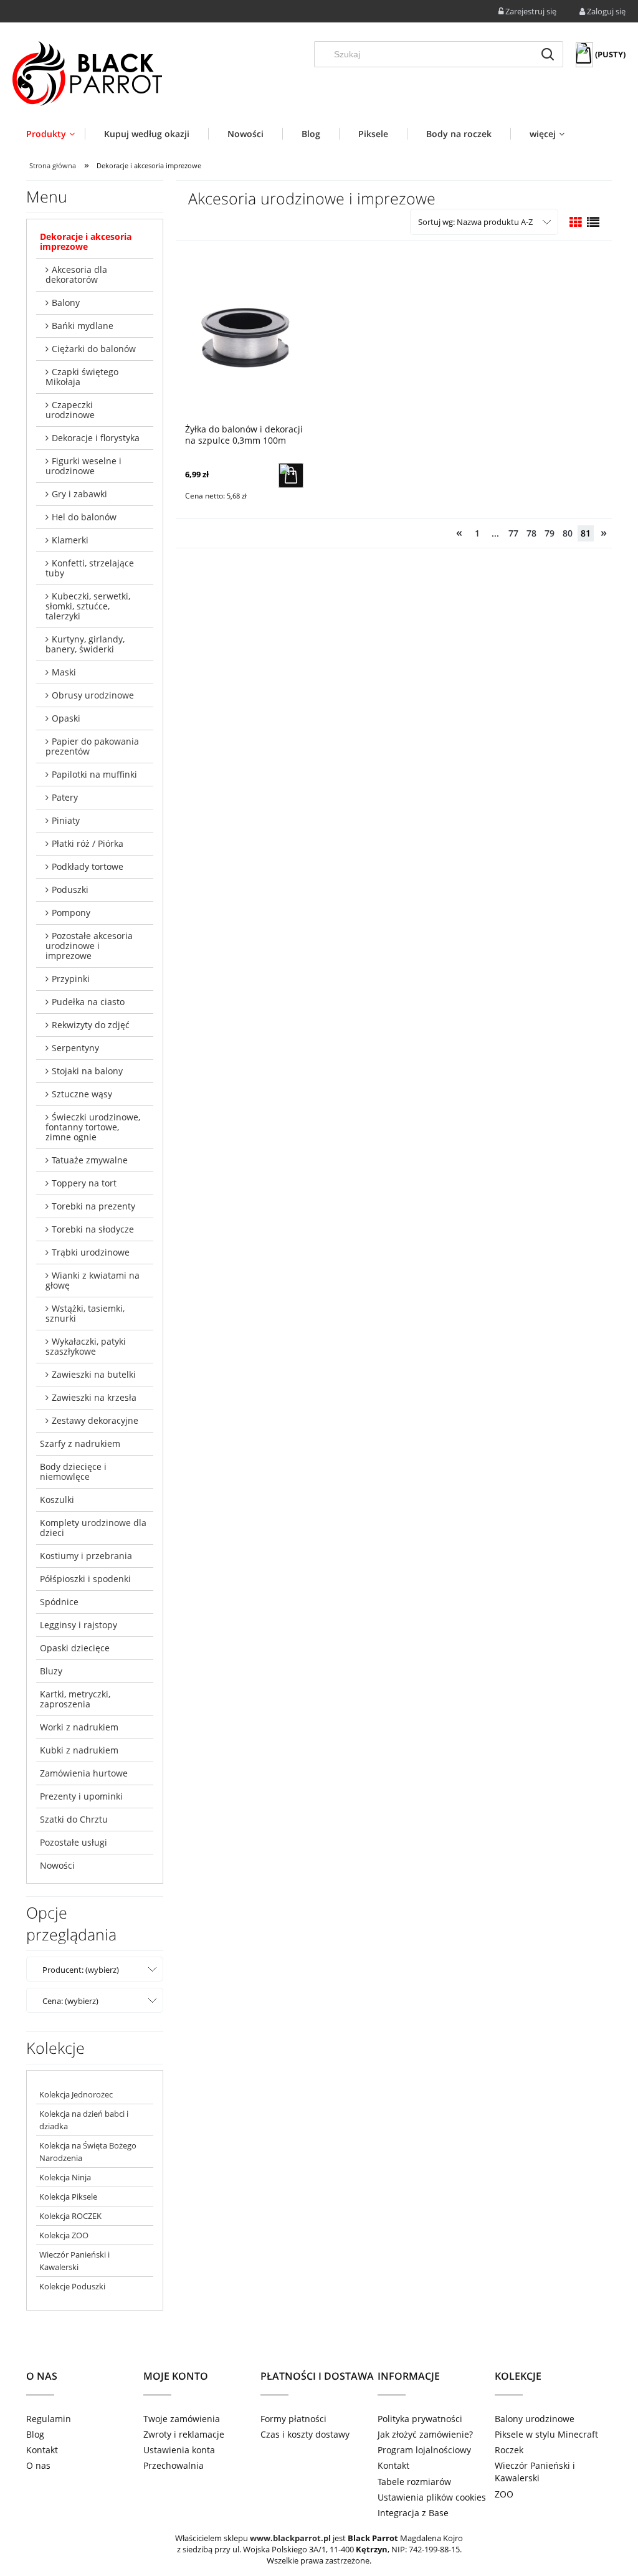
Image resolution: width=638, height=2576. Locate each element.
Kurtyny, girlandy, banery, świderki (85, 644)
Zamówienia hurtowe (84, 1773)
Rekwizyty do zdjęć (91, 1025)
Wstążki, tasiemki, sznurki (85, 1313)
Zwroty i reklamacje (184, 2434)
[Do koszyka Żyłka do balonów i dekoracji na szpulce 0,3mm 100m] (291, 475)
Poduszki (70, 890)
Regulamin (49, 2419)
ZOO (504, 2494)
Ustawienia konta (179, 2450)
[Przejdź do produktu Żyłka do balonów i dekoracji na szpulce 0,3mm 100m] (244, 336)
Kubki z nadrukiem (79, 1750)
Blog (35, 2434)
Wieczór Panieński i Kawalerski (535, 2472)
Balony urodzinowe (535, 2419)
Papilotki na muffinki (94, 774)
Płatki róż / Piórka (88, 843)
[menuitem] (55, 134)
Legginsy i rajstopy (79, 1625)
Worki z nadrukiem (79, 1727)
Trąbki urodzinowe (91, 1252)
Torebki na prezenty (93, 1206)
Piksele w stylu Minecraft (546, 2434)
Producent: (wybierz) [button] (81, 1970)
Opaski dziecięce (75, 1648)
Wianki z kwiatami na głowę (93, 1280)
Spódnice (59, 1602)
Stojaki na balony (87, 1071)
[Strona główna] (87, 74)
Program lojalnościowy (424, 2450)
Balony (66, 303)
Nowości (57, 1865)
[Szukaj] (548, 54)
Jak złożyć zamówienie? (425, 2434)
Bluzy (51, 1671)
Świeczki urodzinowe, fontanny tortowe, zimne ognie (93, 1127)
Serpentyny (75, 1048)
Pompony (71, 913)
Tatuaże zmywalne (90, 1160)
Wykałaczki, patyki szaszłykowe (86, 1346)
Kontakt (42, 2450)
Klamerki (70, 540)
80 (568, 533)
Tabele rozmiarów (414, 2482)
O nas (38, 2465)
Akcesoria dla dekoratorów (76, 274)
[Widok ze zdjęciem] (576, 222)
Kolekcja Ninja (65, 2177)
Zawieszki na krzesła (94, 1397)
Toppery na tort (84, 1183)
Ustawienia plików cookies (432, 2497)
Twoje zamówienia (182, 2419)
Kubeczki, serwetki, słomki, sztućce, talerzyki (88, 606)
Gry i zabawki (79, 494)
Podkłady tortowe (88, 866)
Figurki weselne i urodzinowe (83, 466)
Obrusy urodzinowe (93, 695)
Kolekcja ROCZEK (70, 2216)
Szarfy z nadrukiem (80, 1443)
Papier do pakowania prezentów (92, 746)
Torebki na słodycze (93, 1229)
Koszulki (57, 1500)
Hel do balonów (84, 517)
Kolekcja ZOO (64, 2235)
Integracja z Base (413, 2513)
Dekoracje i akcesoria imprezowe (86, 241)
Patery (65, 797)
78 (531, 533)
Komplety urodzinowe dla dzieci (93, 1528)
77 (513, 533)
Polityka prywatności (420, 2419)
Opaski (66, 718)
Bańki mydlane (83, 326)
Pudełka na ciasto (88, 1002)
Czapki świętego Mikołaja (82, 377)
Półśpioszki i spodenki (85, 1579)
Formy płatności (293, 2419)
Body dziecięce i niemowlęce (73, 1472)
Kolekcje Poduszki (72, 2286)
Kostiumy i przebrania (86, 1556)
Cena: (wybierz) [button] (70, 2001)
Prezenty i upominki (81, 1796)
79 (550, 533)
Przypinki (71, 979)
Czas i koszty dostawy (305, 2434)
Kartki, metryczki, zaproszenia (75, 1699)
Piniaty (66, 820)
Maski (64, 672)
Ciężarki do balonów (94, 349)
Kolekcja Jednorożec (76, 2094)
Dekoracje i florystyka (96, 438)
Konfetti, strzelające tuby (90, 568)
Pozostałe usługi (74, 1842)
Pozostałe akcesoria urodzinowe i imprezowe (89, 946)
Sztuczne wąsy (82, 1094)
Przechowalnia (174, 2465)
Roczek (509, 2450)
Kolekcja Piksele (68, 2197)
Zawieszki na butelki (94, 1374)
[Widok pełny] (593, 222)
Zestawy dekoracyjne (95, 1420)
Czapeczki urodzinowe (70, 410)
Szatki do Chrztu (74, 1819)
